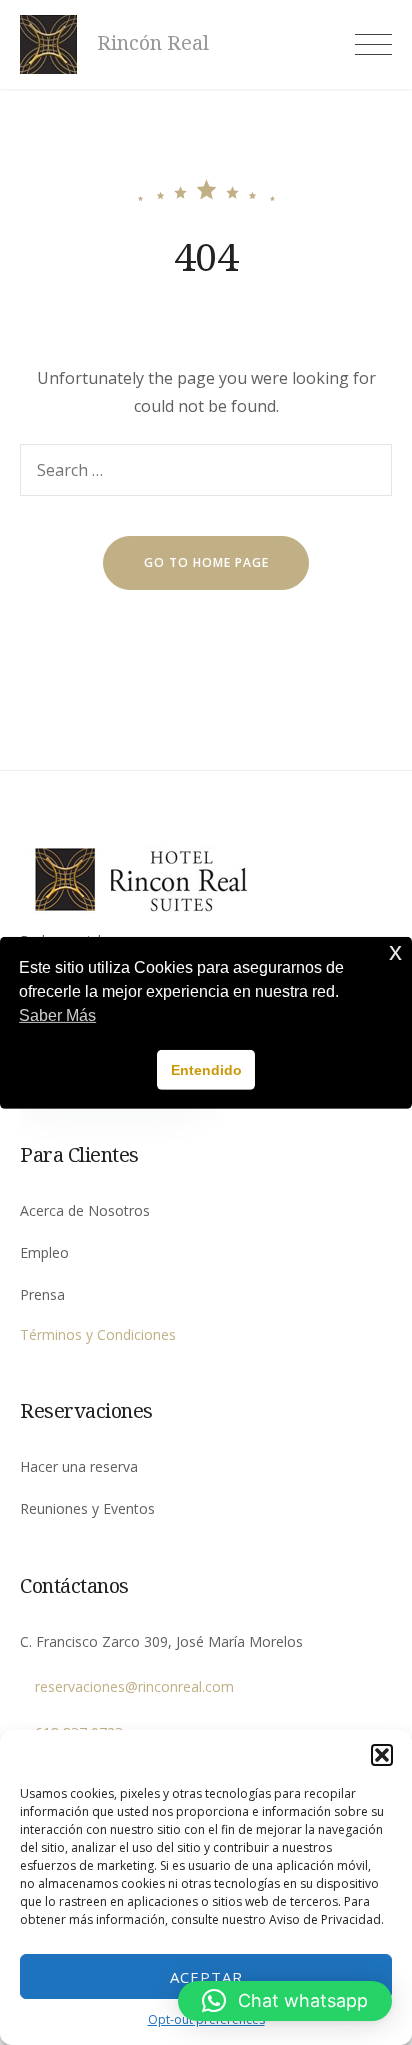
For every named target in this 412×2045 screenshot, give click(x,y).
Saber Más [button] (57, 1015)
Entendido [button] (206, 1070)
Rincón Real (153, 43)
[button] (382, 1755)
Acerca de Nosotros (85, 1210)
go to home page (206, 562)
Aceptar (206, 1977)
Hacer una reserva (79, 1466)
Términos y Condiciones (98, 1334)
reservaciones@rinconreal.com (134, 1686)
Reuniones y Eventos (87, 1508)
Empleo (44, 1252)
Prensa (42, 1294)
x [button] (395, 950)
